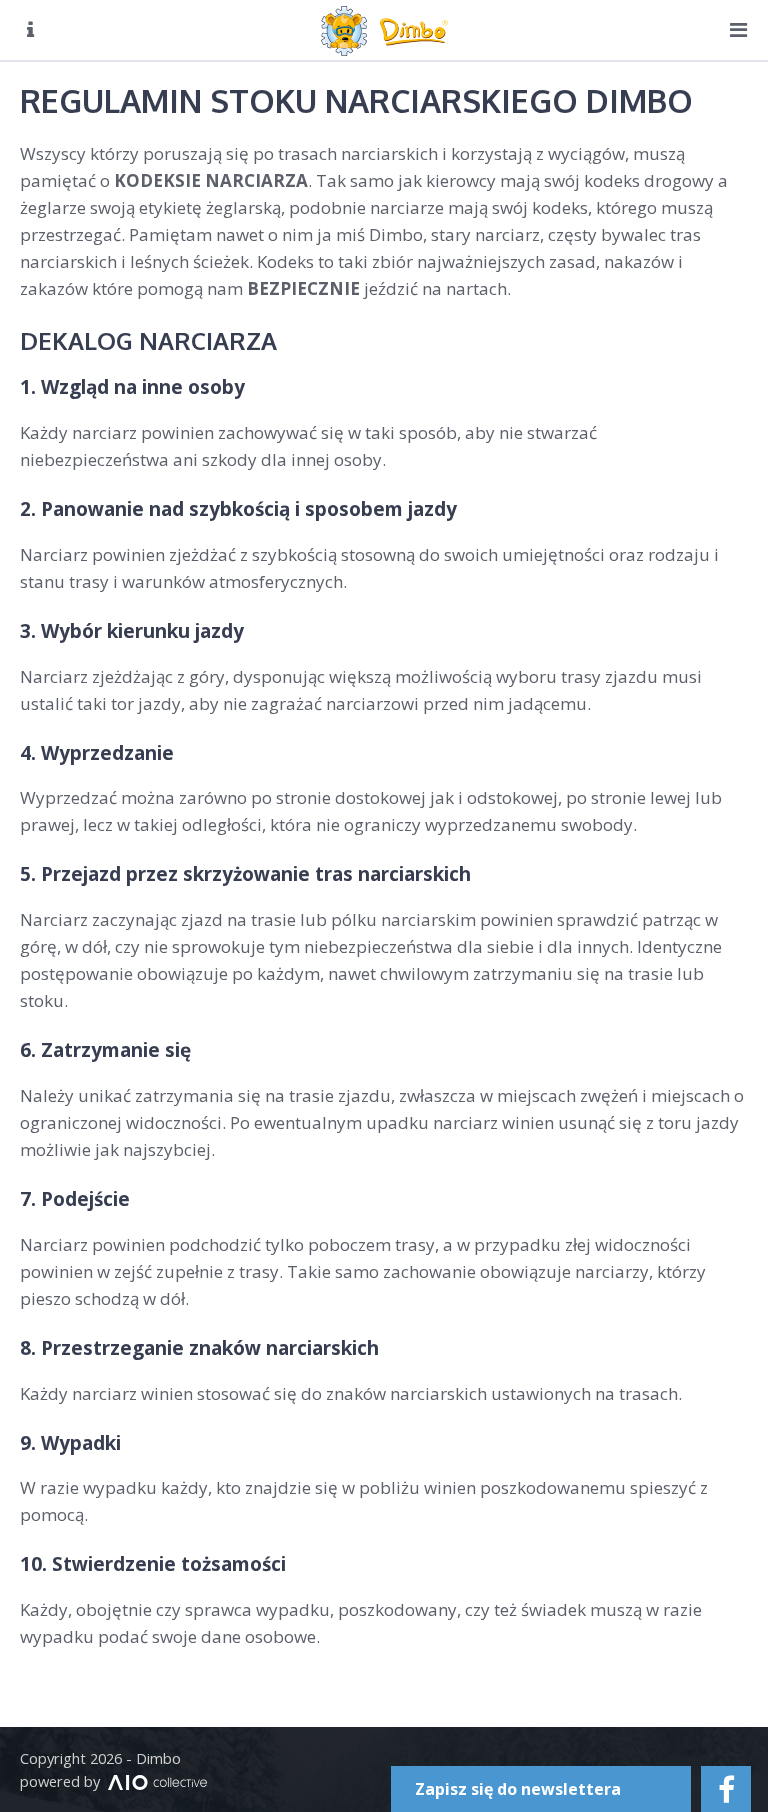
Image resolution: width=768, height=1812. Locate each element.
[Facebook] (726, 1789)
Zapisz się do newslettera (518, 1789)
